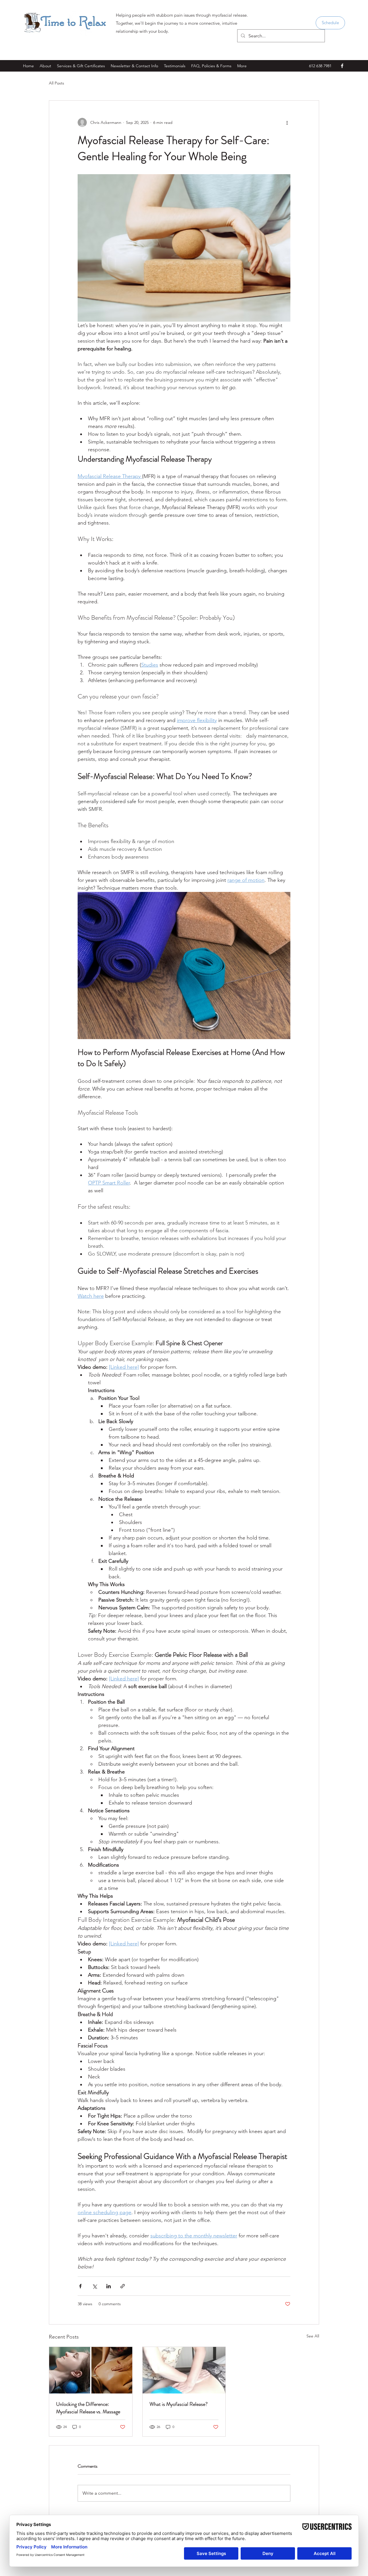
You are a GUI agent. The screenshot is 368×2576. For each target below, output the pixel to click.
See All (313, 2336)
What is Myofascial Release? (179, 2404)
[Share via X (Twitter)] (94, 2286)
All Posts (56, 83)
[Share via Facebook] (80, 2286)
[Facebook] (342, 66)
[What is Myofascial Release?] (184, 2370)
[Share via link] (123, 2286)
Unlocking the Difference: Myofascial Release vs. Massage (88, 2408)
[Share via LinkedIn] (109, 2286)
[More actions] (287, 122)
